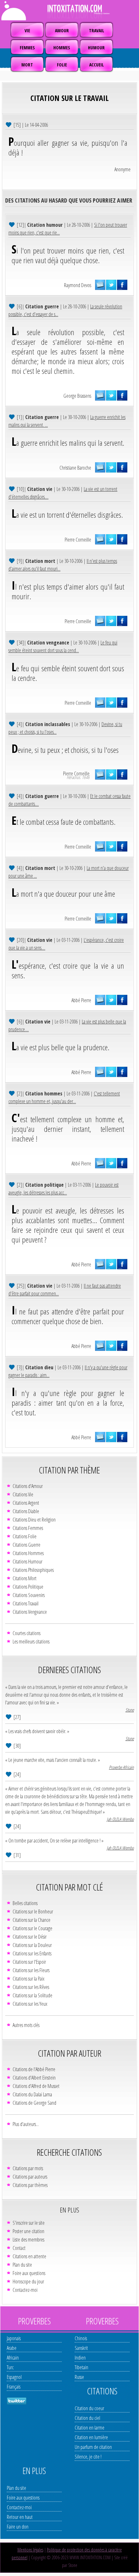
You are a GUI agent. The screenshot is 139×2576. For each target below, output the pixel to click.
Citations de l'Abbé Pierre (34, 2069)
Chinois (81, 2338)
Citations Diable (26, 1511)
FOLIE (62, 65)
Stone (130, 1710)
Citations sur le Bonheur (33, 1912)
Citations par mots (28, 2168)
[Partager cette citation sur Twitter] (111, 285)
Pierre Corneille (78, 540)
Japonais (14, 2338)
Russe (79, 2377)
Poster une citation (28, 2231)
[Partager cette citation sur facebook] (122, 285)
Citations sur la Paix (28, 1979)
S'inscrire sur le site (29, 2223)
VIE (27, 30)
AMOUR (62, 30)
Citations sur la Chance (32, 1920)
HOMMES (62, 48)
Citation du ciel (87, 2418)
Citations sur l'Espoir (29, 1962)
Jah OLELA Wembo (120, 1819)
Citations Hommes (28, 1553)
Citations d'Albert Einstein (34, 2078)
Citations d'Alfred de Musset (36, 2086)
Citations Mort (25, 1578)
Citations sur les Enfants (32, 1953)
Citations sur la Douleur (32, 1945)
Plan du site (22, 2265)
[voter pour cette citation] (9, 124)
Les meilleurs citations (31, 1642)
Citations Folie (25, 1536)
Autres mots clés (26, 2025)
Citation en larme (90, 2428)
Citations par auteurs (30, 2177)
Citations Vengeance (30, 1612)
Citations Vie (23, 1494)
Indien (80, 2358)
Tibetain (81, 2367)
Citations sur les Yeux (30, 2004)
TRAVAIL (96, 30)
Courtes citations (27, 1633)
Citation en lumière (91, 2437)
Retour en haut (20, 2517)
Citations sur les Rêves (31, 1987)
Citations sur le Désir (30, 1937)
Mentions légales (30, 2550)
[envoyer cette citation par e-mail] (100, 285)
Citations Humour (27, 1562)
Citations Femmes (28, 1528)
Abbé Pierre (81, 1000)
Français (14, 2387)
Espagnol (14, 2377)
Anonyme (123, 169)
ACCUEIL (96, 65)
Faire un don (18, 2527)
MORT (27, 65)
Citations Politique (28, 1587)
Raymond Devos (78, 285)
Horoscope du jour (28, 2281)
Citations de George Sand (34, 2103)
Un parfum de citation (93, 2447)
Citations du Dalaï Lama (32, 2094)
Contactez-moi (25, 2290)
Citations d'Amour (28, 1486)
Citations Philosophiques (33, 1570)
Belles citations (25, 1903)
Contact (19, 2248)
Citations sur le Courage (32, 1928)
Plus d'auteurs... (26, 2124)
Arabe (12, 2348)
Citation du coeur (89, 2408)
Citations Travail (26, 1603)
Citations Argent (26, 1503)
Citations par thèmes (30, 2185)
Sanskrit (81, 2348)
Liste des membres (28, 2240)
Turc (10, 2367)
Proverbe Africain (121, 1767)
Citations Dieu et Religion (34, 1520)
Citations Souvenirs (29, 1595)
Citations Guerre (27, 1545)
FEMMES (27, 48)
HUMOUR (96, 48)
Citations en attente (29, 2256)
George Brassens (77, 396)
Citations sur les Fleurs (31, 1970)
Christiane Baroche (75, 468)
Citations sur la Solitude (32, 1995)
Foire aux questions (29, 2273)
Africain (13, 2358)
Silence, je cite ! (88, 2457)
